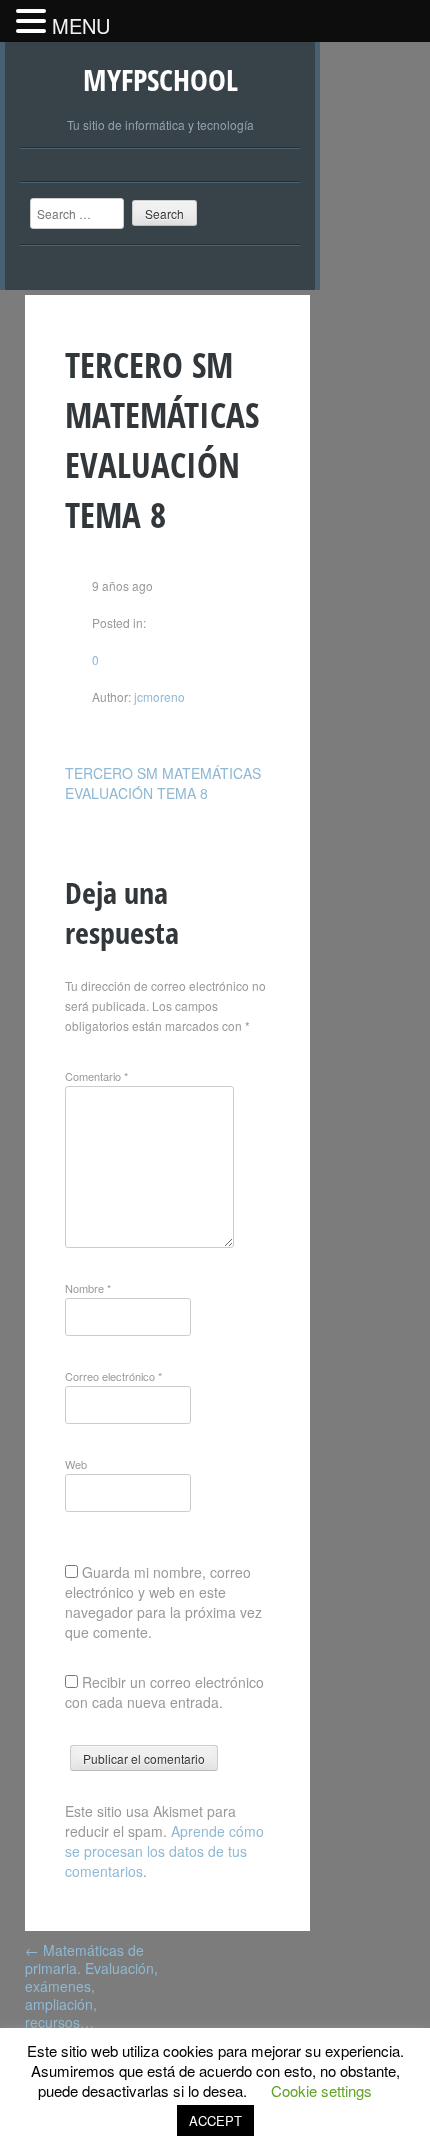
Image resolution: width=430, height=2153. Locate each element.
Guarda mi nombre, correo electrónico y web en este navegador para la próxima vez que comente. (163, 1602)
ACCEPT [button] (215, 2120)
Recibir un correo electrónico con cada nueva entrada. (164, 1692)
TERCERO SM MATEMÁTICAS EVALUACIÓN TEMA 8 (163, 783)
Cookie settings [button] (321, 2090)
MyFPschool (160, 79)
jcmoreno (158, 696)
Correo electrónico (113, 1376)
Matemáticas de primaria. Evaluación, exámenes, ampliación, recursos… (91, 1986)
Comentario (96, 1076)
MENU (81, 25)
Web (76, 1464)
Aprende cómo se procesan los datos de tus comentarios (164, 1851)
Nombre (88, 1288)
